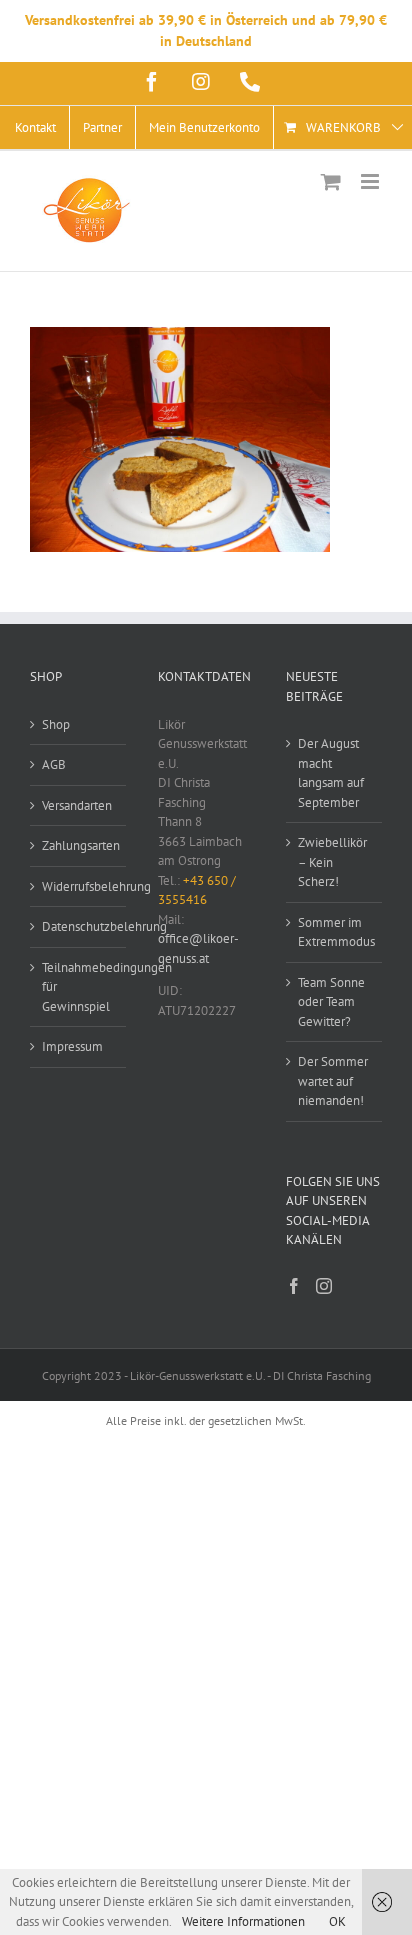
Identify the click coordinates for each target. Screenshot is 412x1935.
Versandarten (77, 805)
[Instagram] (324, 1286)
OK (337, 1921)
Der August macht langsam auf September (331, 773)
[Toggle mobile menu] (371, 181)
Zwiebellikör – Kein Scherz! (332, 862)
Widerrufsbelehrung (79, 886)
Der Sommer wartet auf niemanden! (333, 1081)
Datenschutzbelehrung (79, 926)
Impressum (72, 1046)
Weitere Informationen (243, 1921)
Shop (56, 724)
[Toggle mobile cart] (331, 181)
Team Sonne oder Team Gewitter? (331, 1002)
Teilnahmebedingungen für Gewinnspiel (79, 987)
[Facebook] (294, 1286)
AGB (54, 764)
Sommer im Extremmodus (335, 932)
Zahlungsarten (79, 845)
